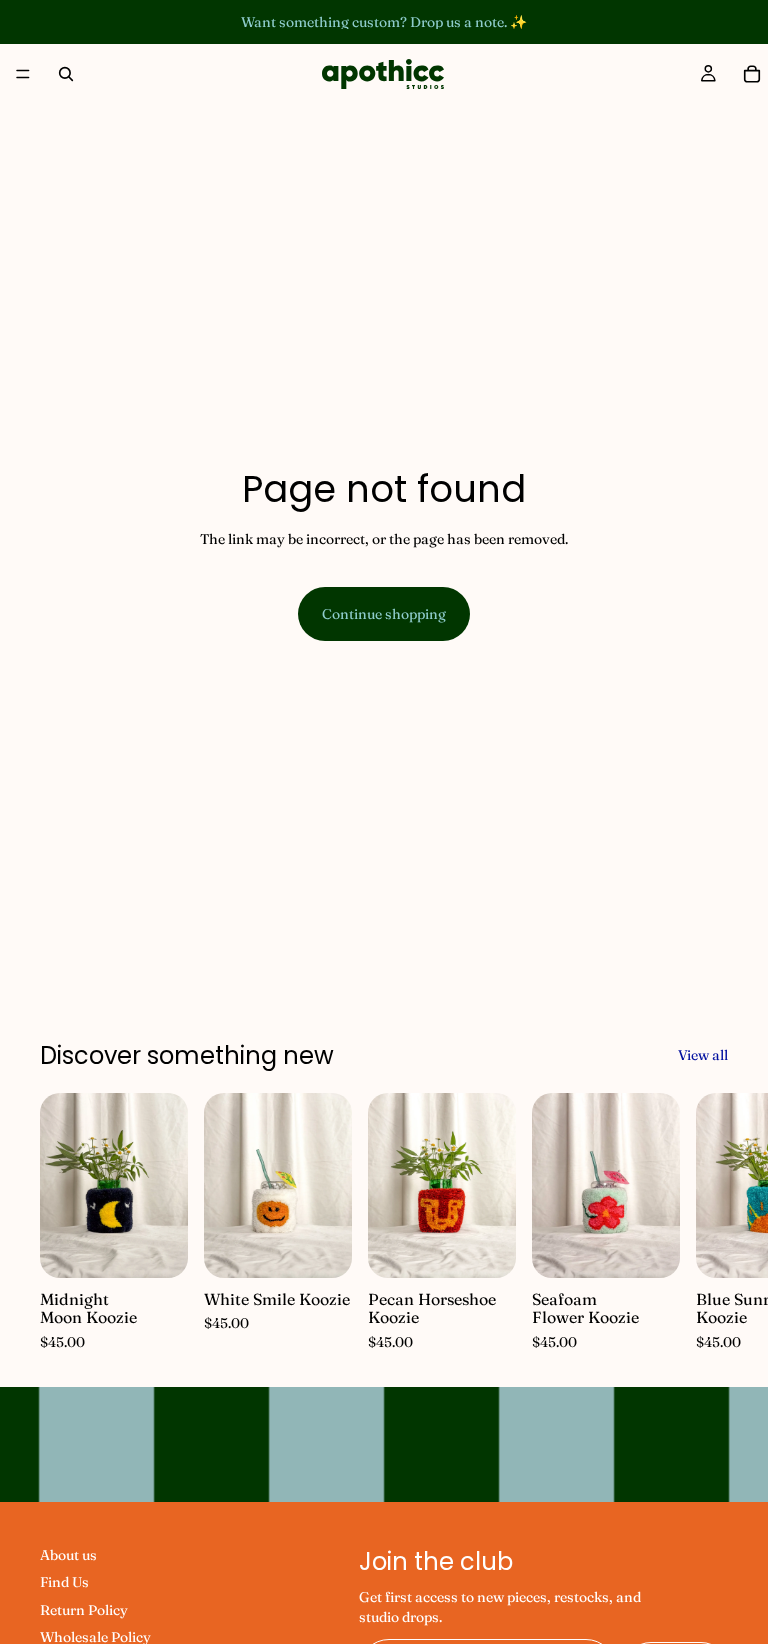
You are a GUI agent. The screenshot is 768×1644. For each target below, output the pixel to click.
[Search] (66, 74)
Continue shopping (384, 614)
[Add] (157, 1248)
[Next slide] (706, 1223)
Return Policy (84, 1610)
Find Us (64, 1583)
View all (703, 1055)
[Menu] (23, 74)
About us (68, 1555)
